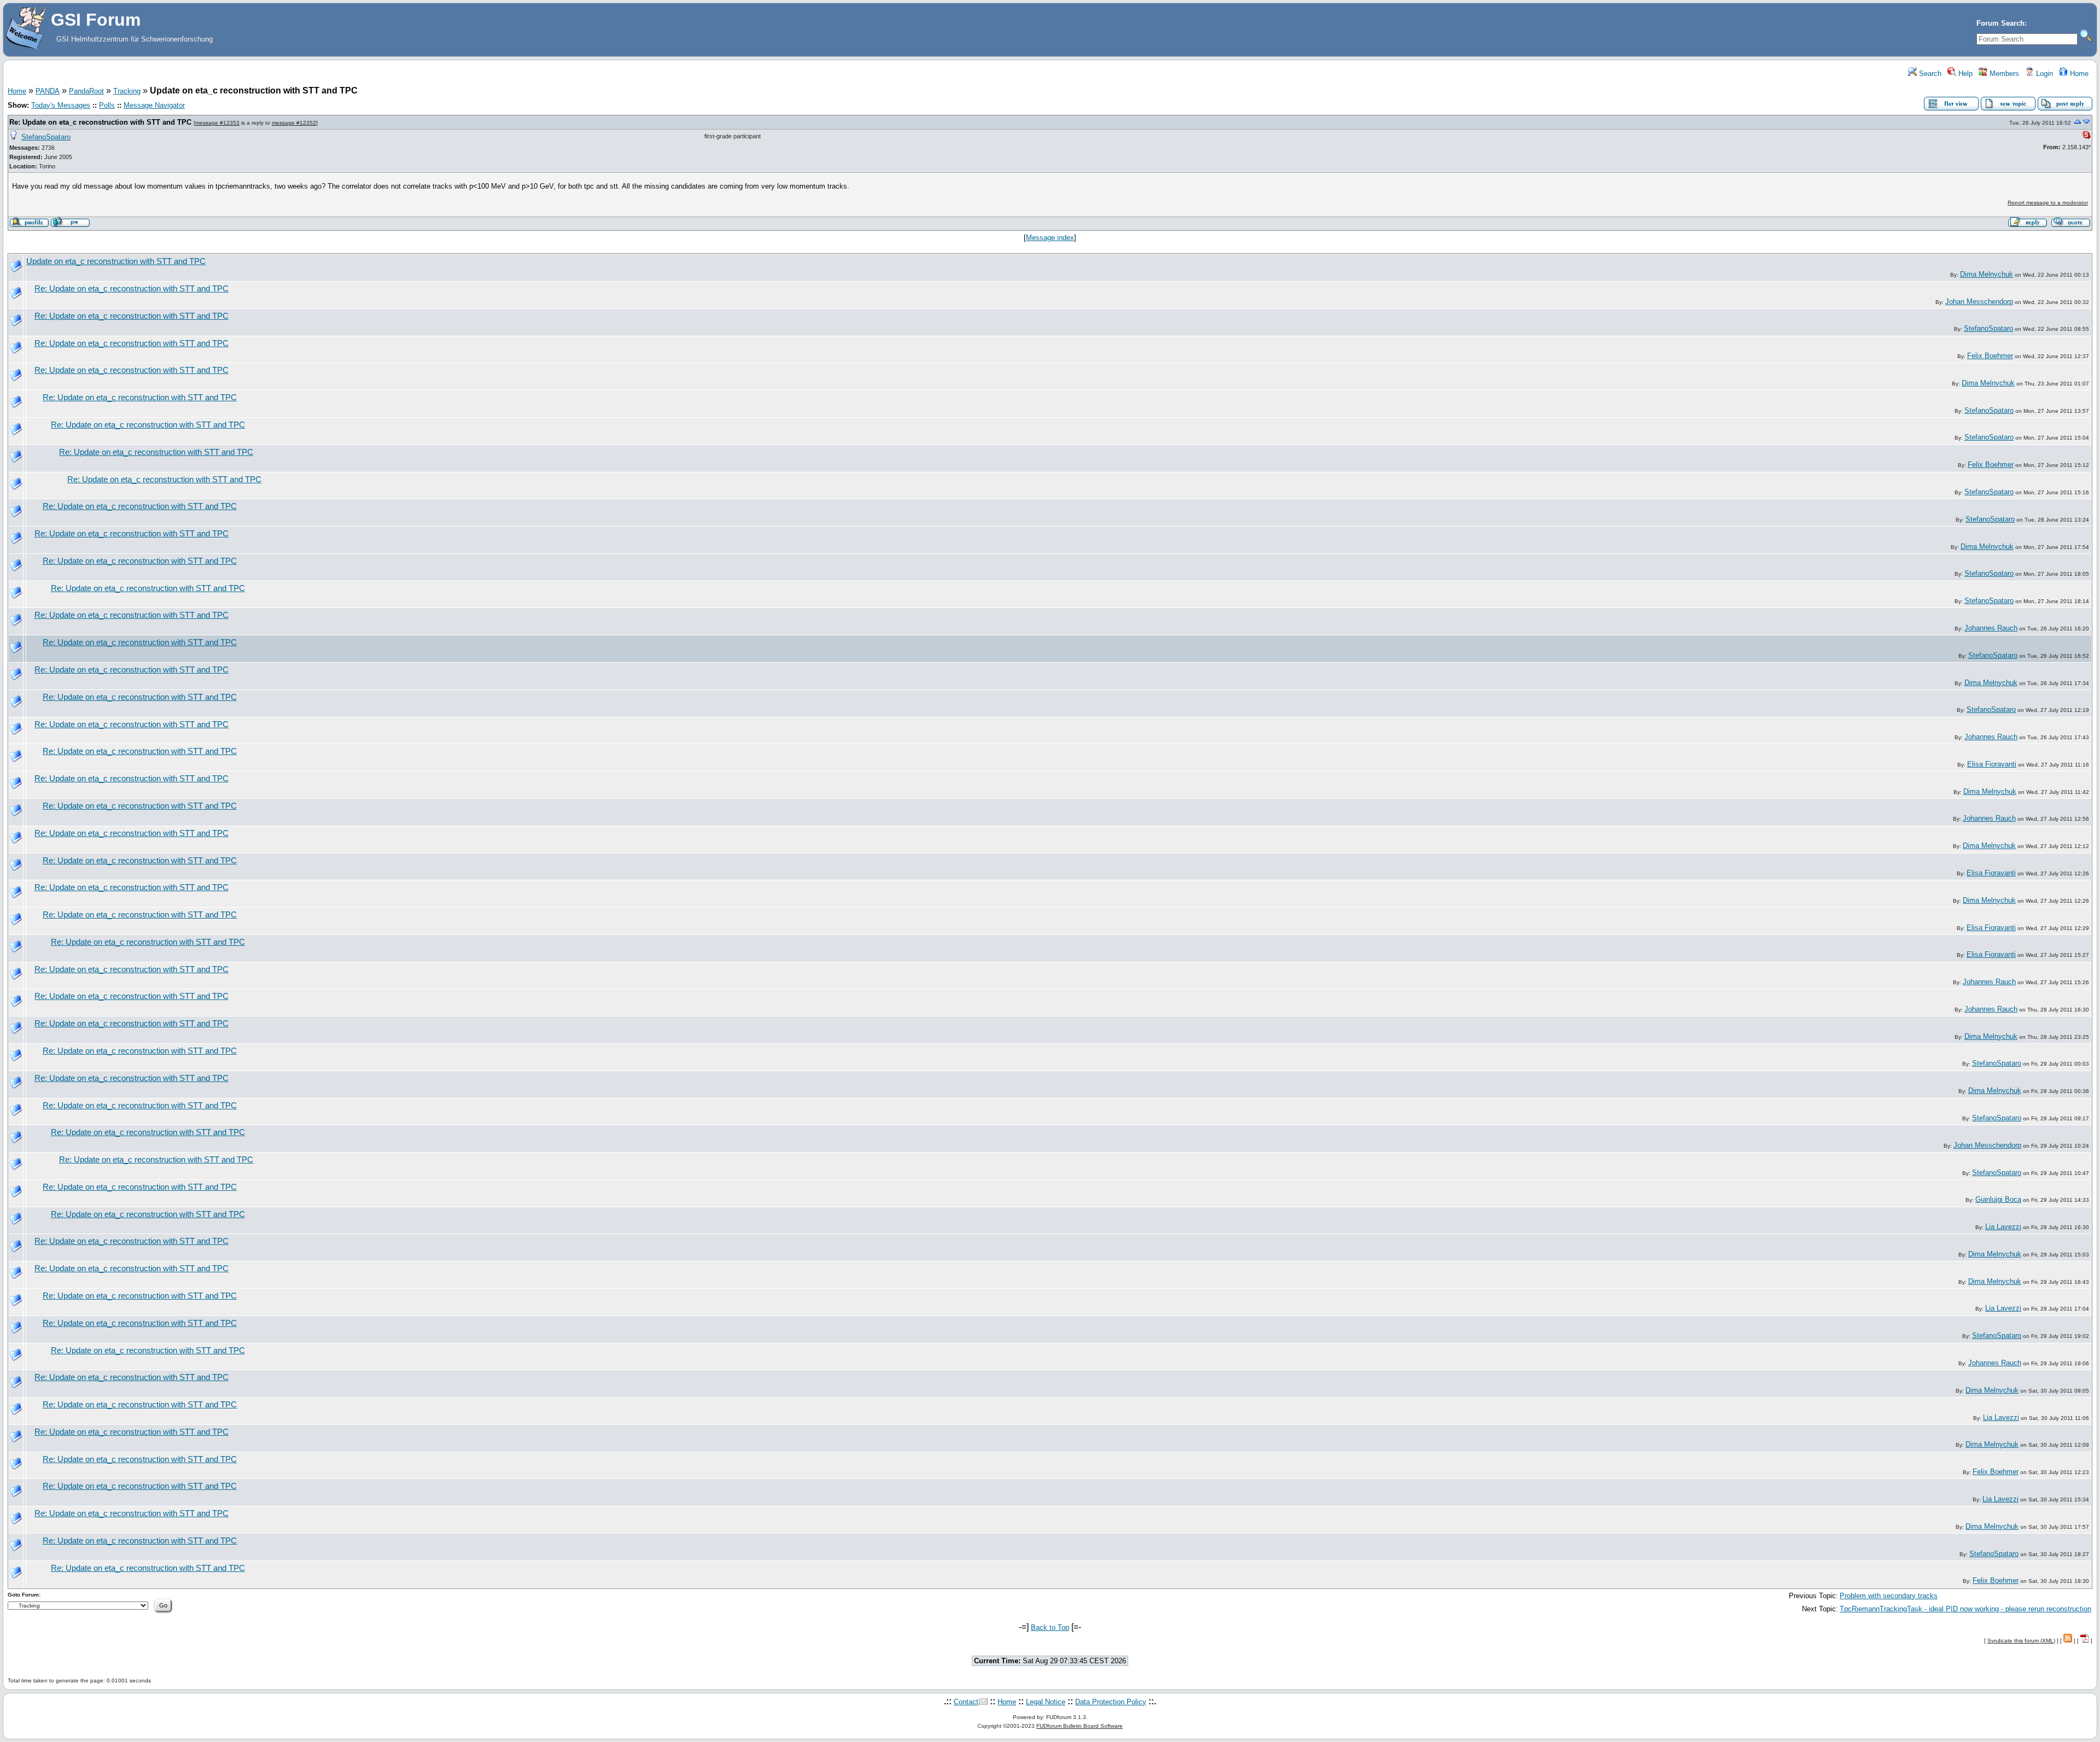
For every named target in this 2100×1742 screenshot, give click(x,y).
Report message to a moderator (2048, 203)
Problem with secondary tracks (1889, 1596)
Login (2043, 74)
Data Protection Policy (1111, 1702)
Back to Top (1050, 1627)
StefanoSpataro (46, 137)
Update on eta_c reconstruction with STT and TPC (116, 261)
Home (2078, 74)
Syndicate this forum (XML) (2021, 1641)
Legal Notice (1046, 1702)
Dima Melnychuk (1987, 274)
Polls (107, 105)
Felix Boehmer (1990, 356)
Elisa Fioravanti (1992, 764)
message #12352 (294, 123)
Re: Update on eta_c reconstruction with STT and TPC (100, 122)
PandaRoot (86, 91)
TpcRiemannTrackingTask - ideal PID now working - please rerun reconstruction (1965, 1609)
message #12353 (217, 123)
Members (2003, 74)
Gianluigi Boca (1998, 1199)
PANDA (48, 91)
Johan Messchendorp (1979, 302)
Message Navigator (154, 105)
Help (1964, 74)
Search (1929, 74)
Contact (966, 1702)
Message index (1050, 238)
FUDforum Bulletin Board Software (1080, 1726)
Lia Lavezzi (2003, 1227)
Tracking (127, 91)
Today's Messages (61, 105)
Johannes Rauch (1991, 628)
